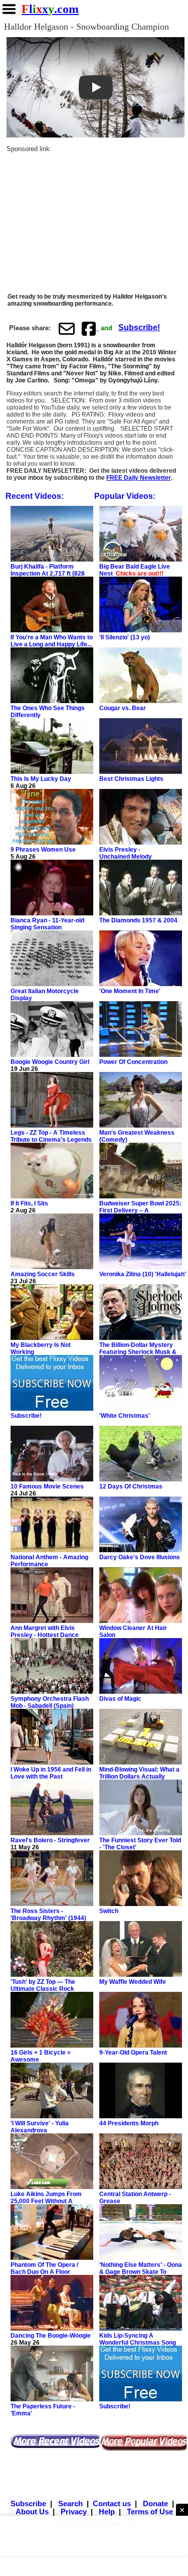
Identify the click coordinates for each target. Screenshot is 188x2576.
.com (50, 9)
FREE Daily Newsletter (139, 478)
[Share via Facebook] (90, 328)
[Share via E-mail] (67, 328)
